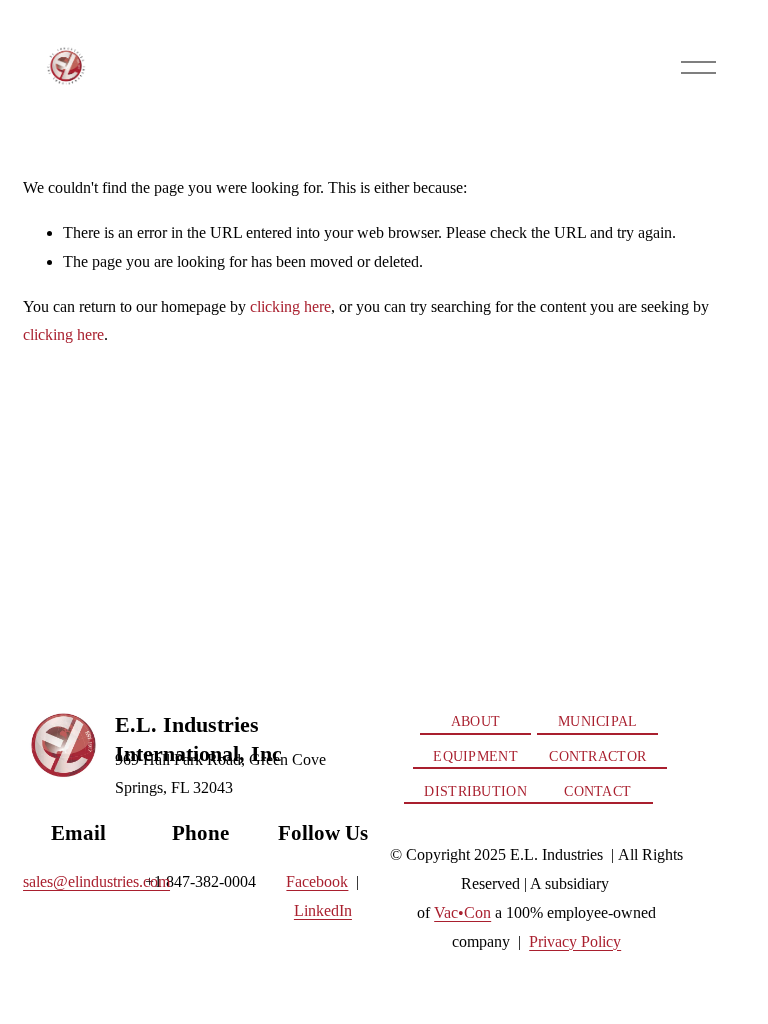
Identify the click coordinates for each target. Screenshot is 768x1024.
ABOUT (475, 721)
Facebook (317, 881)
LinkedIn (323, 910)
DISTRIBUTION (475, 791)
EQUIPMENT (475, 756)
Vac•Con (462, 912)
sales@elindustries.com (96, 881)
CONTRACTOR (597, 756)
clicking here (290, 306)
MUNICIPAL (598, 721)
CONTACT (597, 791)
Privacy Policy (575, 941)
